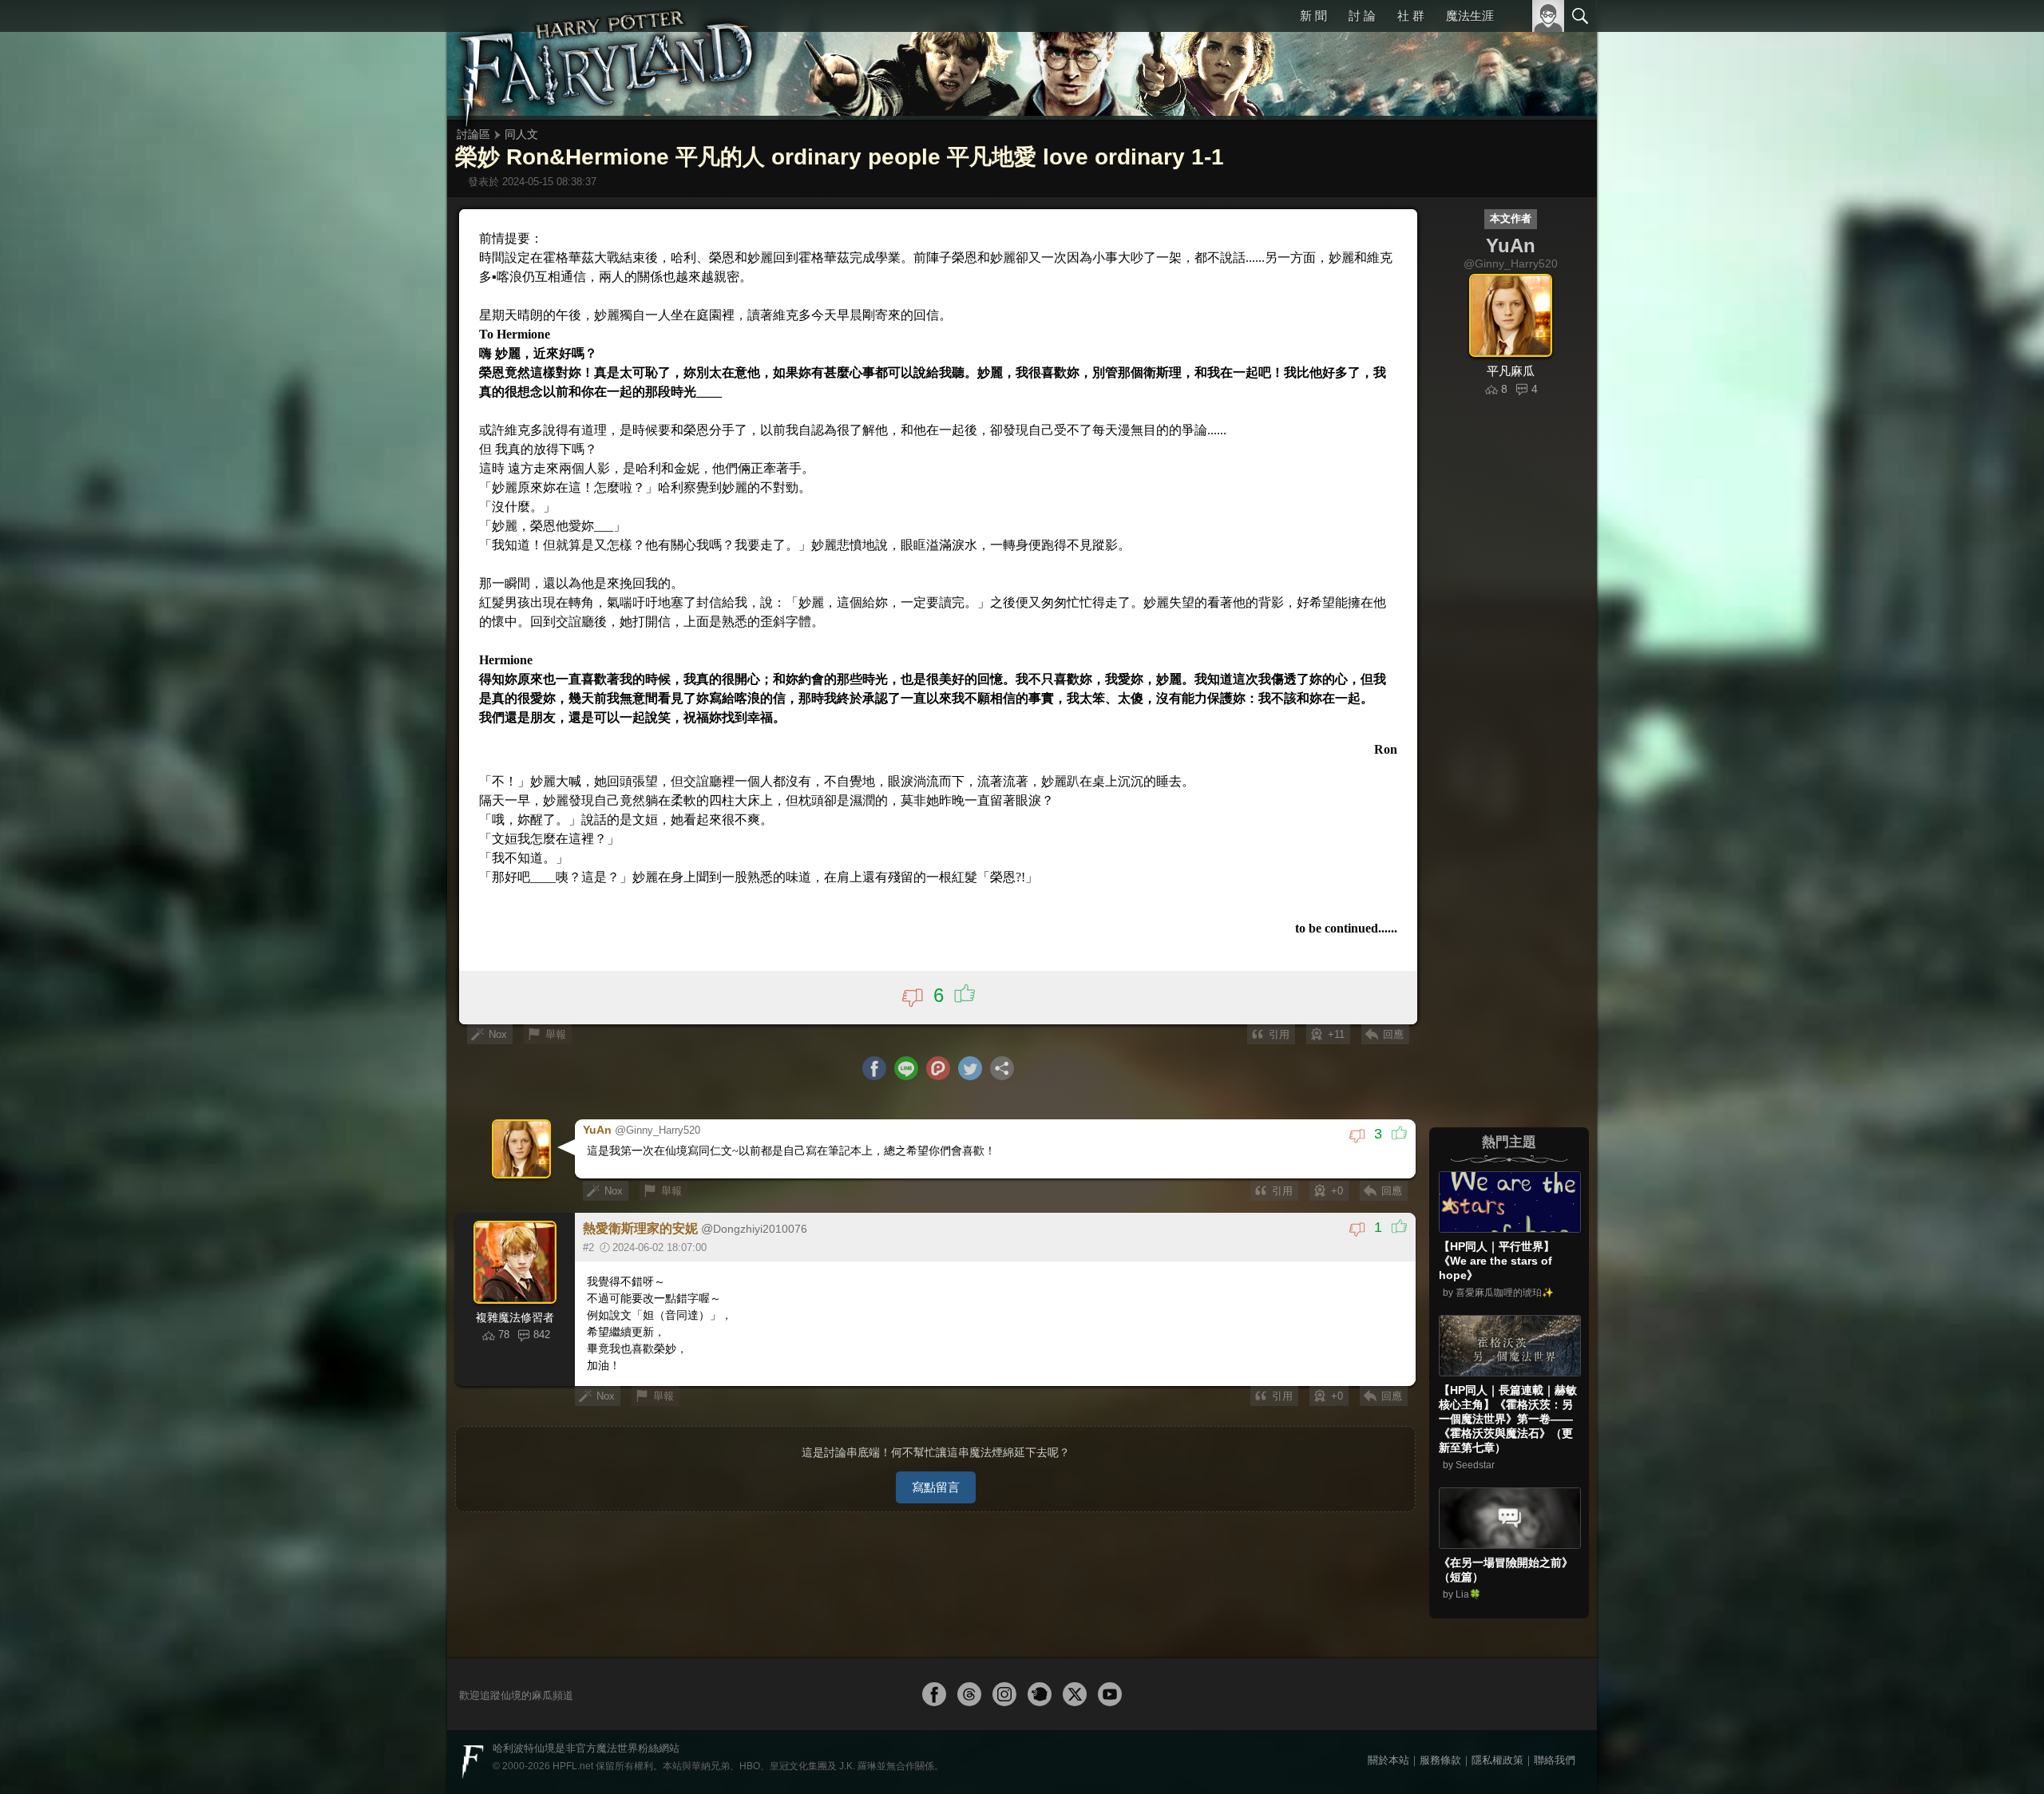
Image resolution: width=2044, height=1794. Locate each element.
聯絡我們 (1555, 1760)
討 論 (1362, 16)
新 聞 (1313, 16)
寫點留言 (936, 1487)
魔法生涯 (1470, 16)
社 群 (1411, 16)
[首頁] (607, 60)
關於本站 (1388, 1760)
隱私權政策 (1497, 1760)
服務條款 (1440, 1760)
